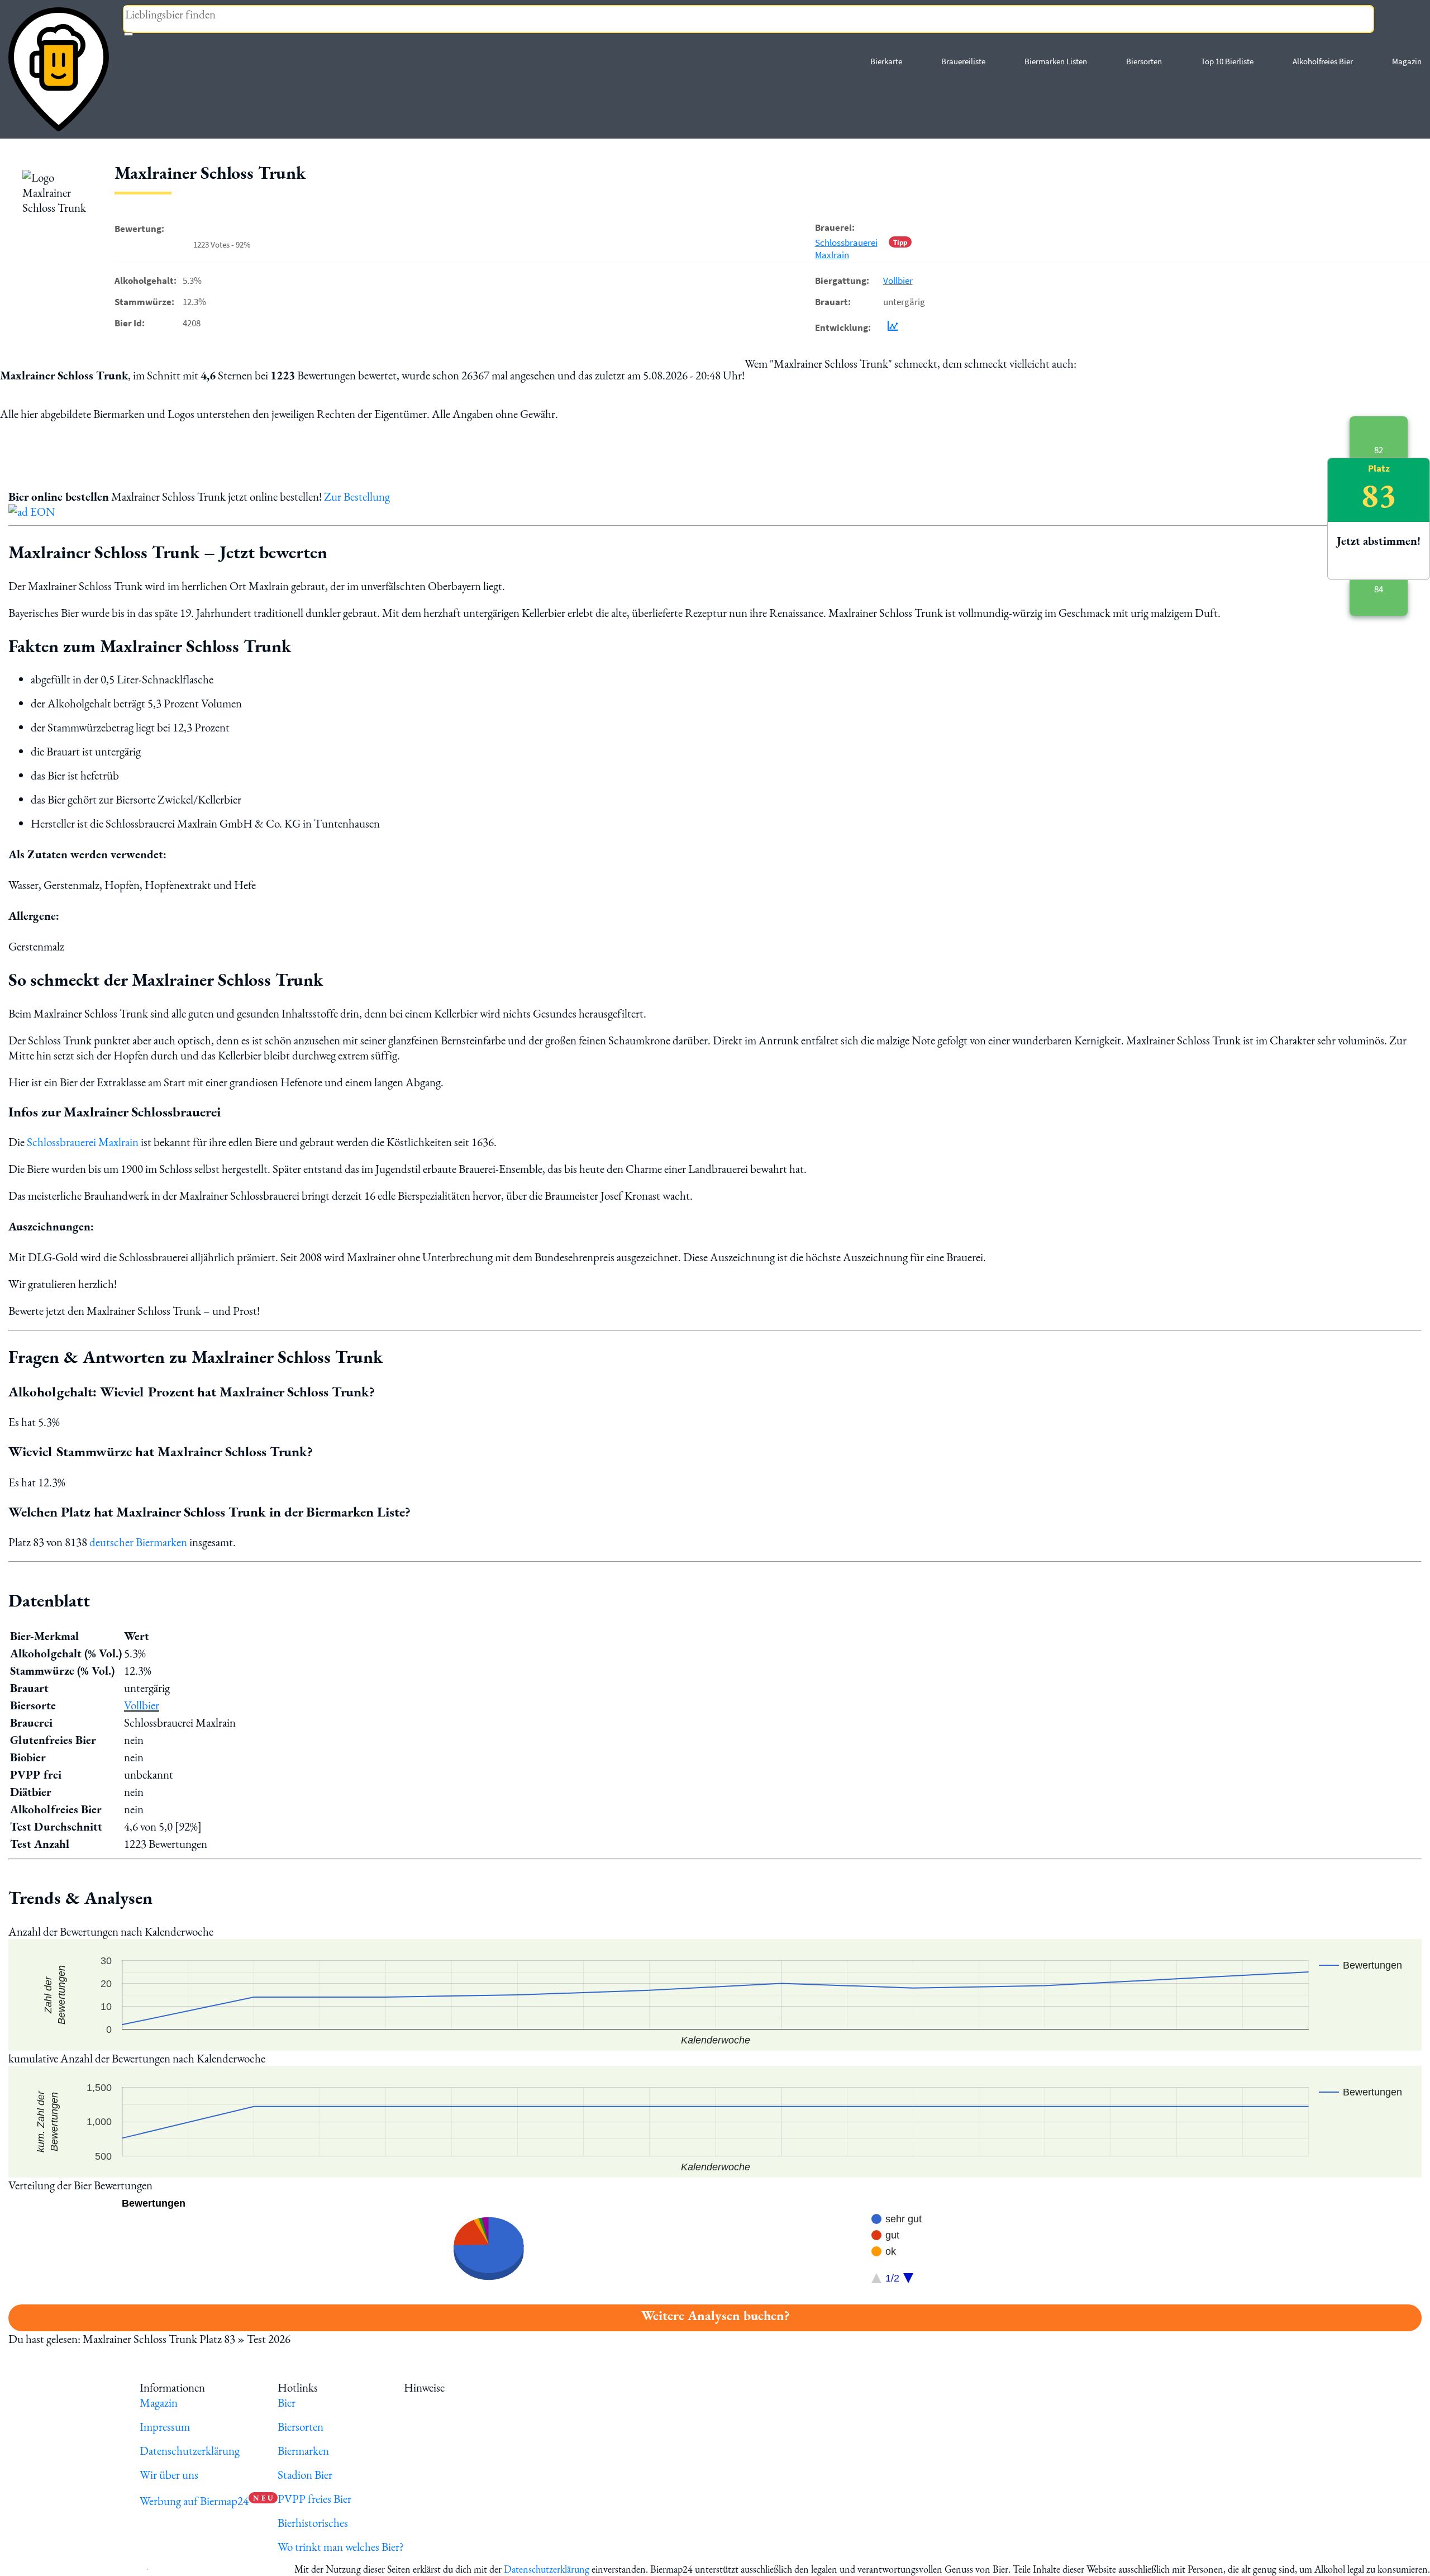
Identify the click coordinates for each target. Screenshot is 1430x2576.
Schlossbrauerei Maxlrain (846, 249)
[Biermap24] (59, 69)
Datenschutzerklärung (190, 2451)
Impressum (165, 2427)
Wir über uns (169, 2475)
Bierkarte (886, 61)
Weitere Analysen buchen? (715, 2315)
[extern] (482, 2387)
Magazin (1407, 61)
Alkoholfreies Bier (1323, 61)
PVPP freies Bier (314, 2499)
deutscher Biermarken (138, 1542)
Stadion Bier (305, 2475)
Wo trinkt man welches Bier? (341, 2547)
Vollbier (898, 281)
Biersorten (1144, 61)
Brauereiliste (963, 61)
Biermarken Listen (1056, 61)
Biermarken (303, 2451)
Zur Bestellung (357, 496)
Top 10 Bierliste (1227, 61)
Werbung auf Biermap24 (194, 2501)
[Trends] (890, 327)
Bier (287, 2402)
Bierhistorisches (313, 2523)
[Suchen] (128, 34)
